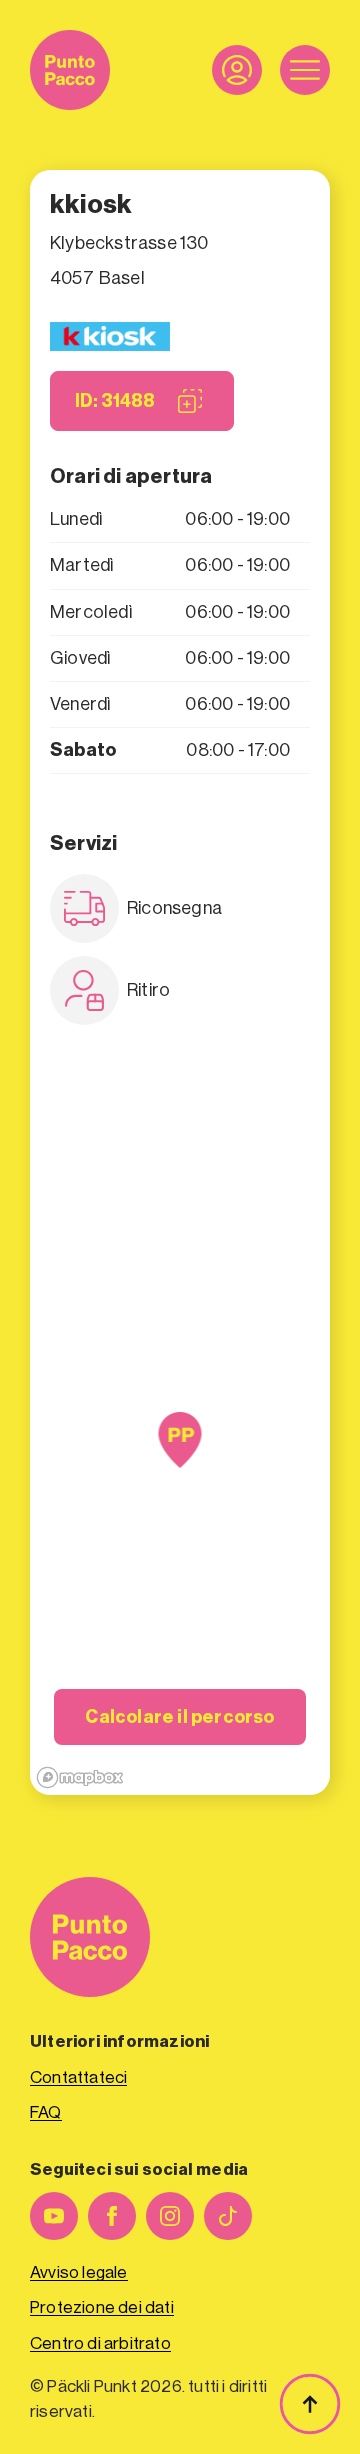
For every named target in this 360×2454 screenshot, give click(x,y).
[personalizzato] (228, 2216)
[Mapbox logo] (80, 1777)
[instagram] (170, 2216)
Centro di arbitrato (100, 2343)
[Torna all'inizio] (310, 2404)
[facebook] (112, 2216)
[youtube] (54, 2216)
